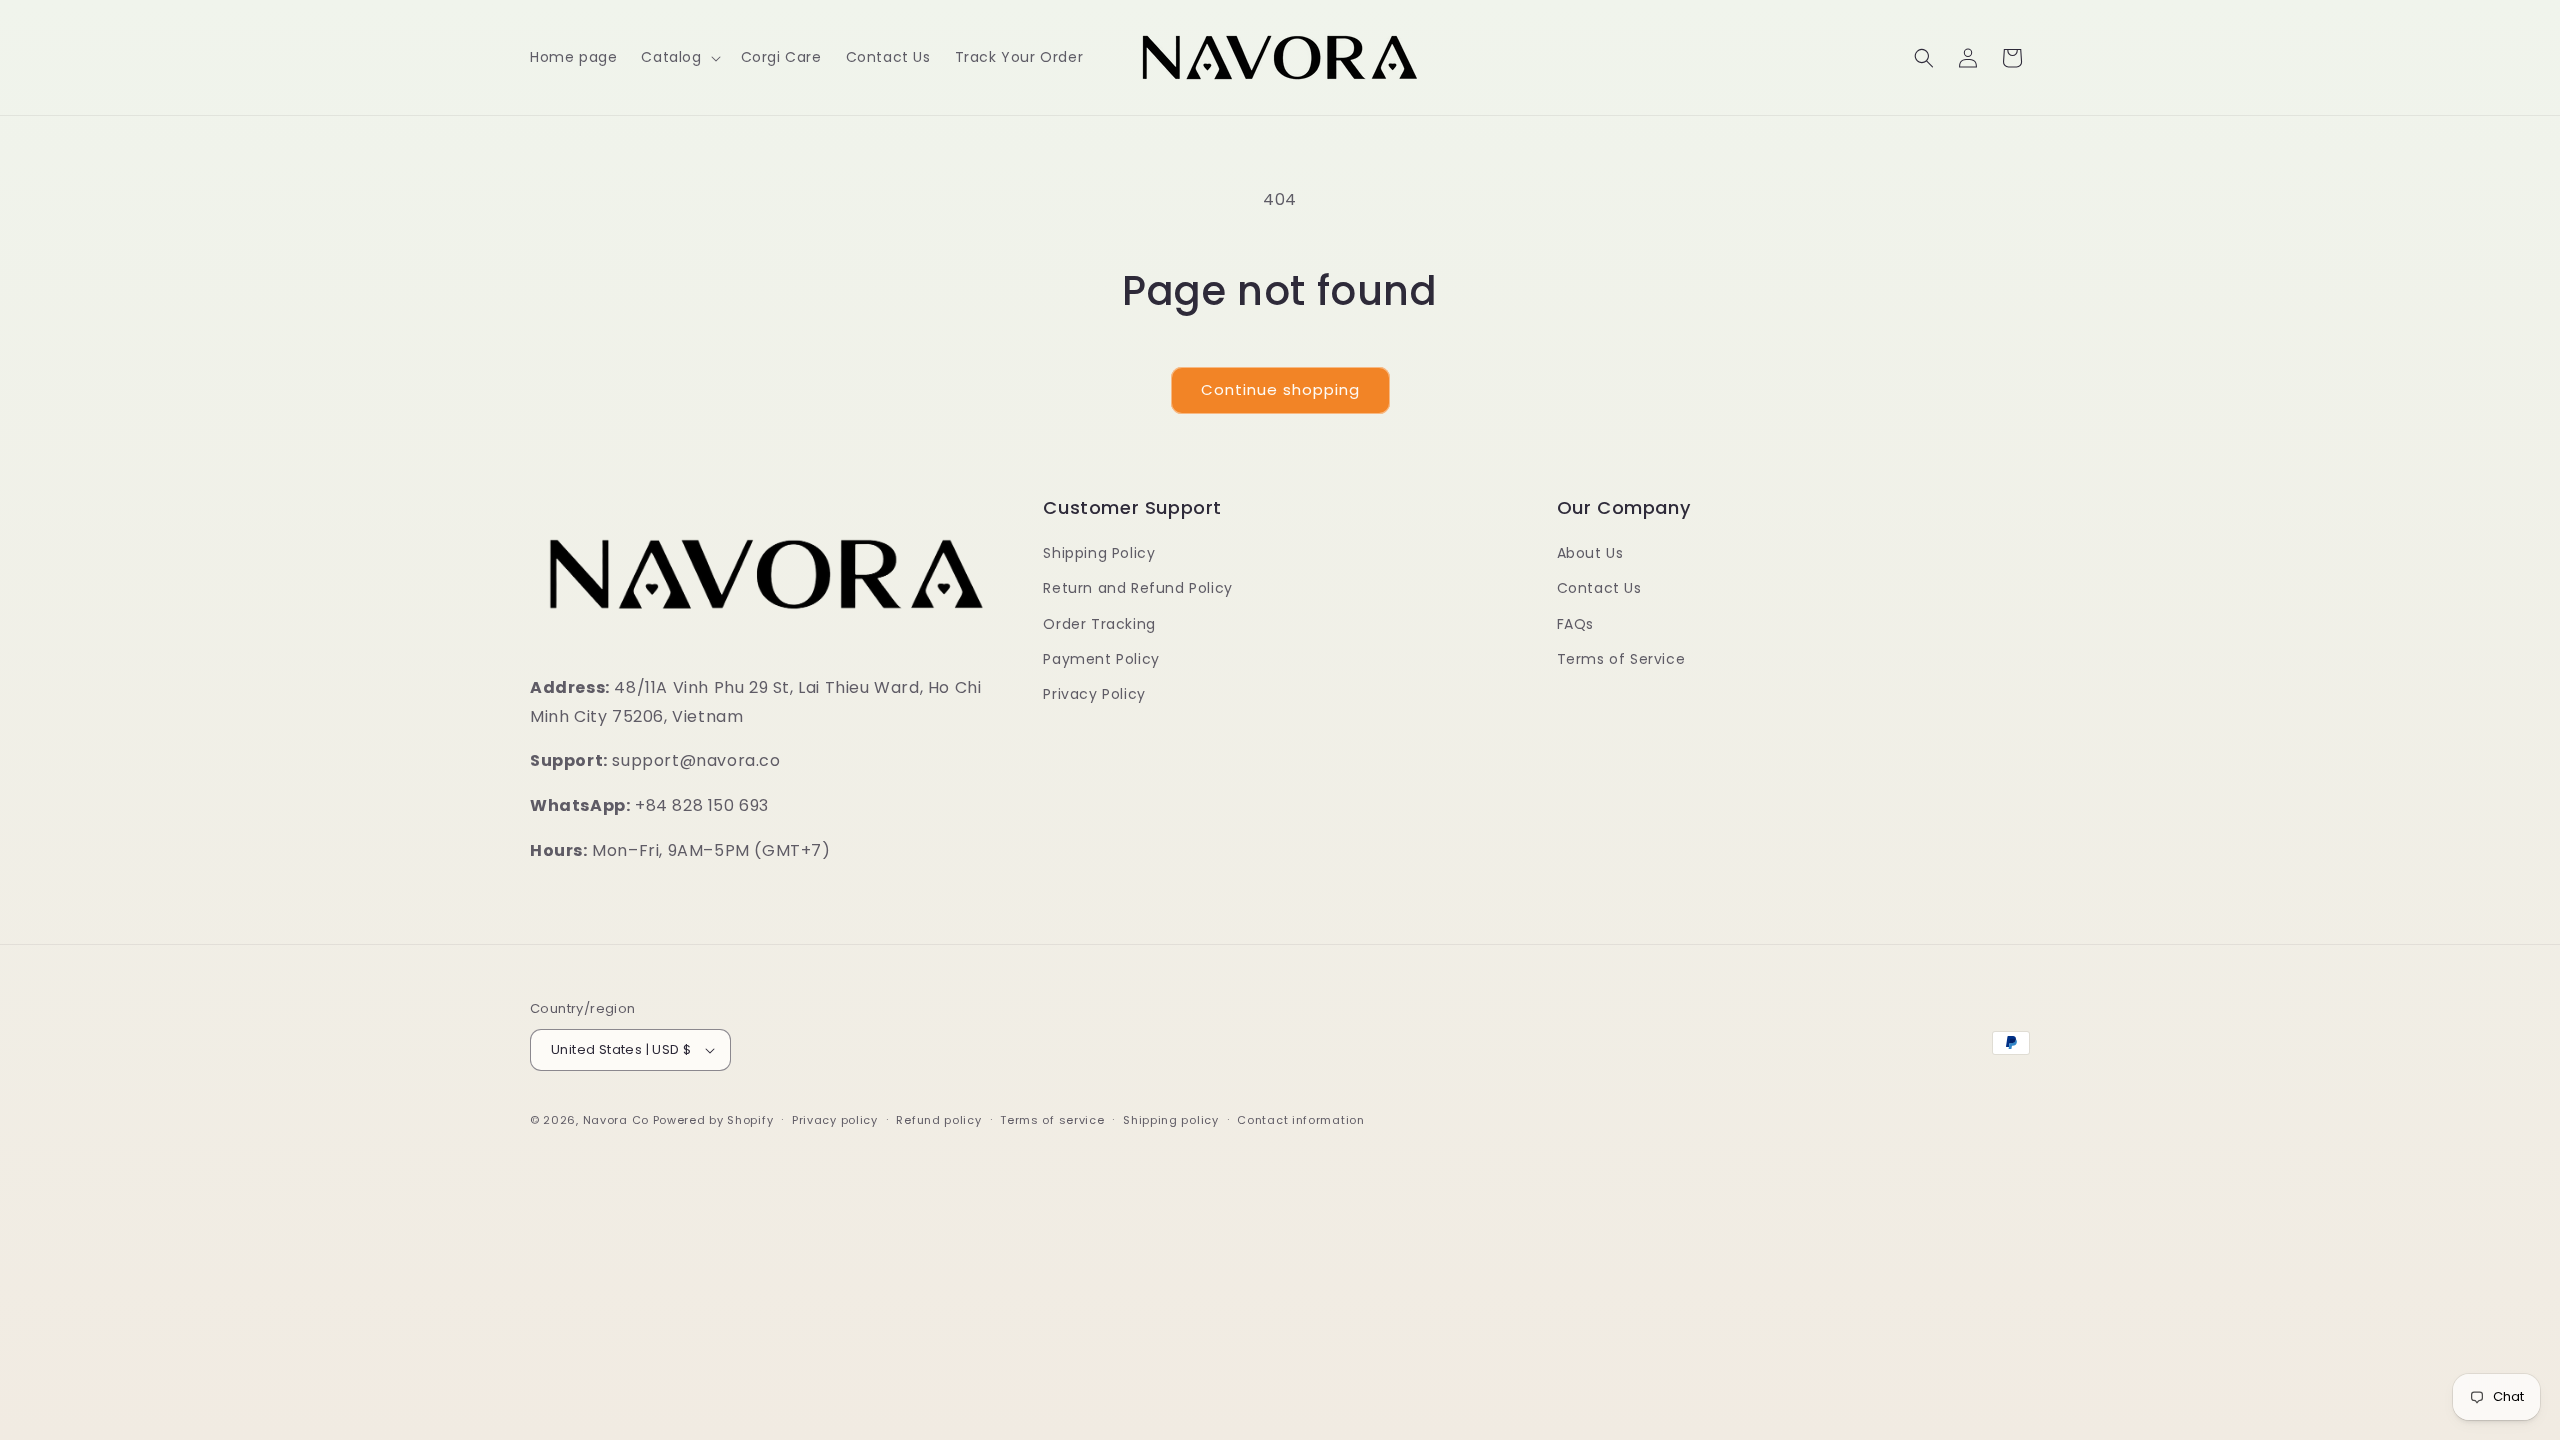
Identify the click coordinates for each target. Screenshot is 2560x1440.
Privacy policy (835, 1120)
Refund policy (938, 1120)
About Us (1590, 553)
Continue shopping (1280, 389)
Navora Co (616, 1120)
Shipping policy (1171, 1120)
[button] (678, 57)
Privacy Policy (1094, 694)
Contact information (1300, 1120)
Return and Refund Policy (1137, 588)
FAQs (1575, 624)
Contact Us (1599, 588)
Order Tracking (1099, 624)
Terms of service (1052, 1120)
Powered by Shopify (713, 1120)
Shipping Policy (1099, 553)
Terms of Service (1621, 659)
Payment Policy (1101, 659)
